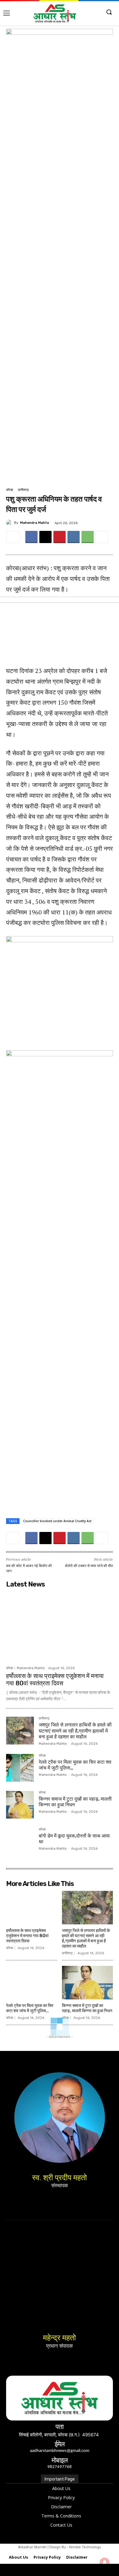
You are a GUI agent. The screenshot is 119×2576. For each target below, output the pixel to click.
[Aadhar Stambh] (55, 13)
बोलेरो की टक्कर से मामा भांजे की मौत (89, 1566)
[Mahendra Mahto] (10, 523)
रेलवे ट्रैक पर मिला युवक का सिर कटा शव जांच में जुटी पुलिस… (30, 2008)
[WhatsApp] (88, 537)
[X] (45, 537)
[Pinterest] (60, 537)
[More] (102, 537)
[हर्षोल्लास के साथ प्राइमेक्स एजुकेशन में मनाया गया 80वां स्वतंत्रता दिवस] (60, 1627)
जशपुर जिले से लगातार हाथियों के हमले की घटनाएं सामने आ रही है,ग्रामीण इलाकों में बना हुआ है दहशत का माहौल (75, 1731)
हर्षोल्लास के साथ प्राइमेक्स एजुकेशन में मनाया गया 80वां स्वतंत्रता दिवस (55, 1680)
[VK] (74, 537)
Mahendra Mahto (35, 523)
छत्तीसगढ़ (23, 490)
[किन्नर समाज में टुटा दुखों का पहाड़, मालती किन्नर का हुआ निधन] (20, 1805)
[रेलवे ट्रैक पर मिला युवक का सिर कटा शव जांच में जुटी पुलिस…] (20, 1768)
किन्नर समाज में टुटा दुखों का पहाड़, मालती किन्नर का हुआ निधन (87, 2008)
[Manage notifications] (105, 2563)
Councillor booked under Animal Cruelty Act (57, 1521)
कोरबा (9, 490)
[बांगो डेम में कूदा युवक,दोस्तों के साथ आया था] (20, 1842)
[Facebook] (31, 537)
